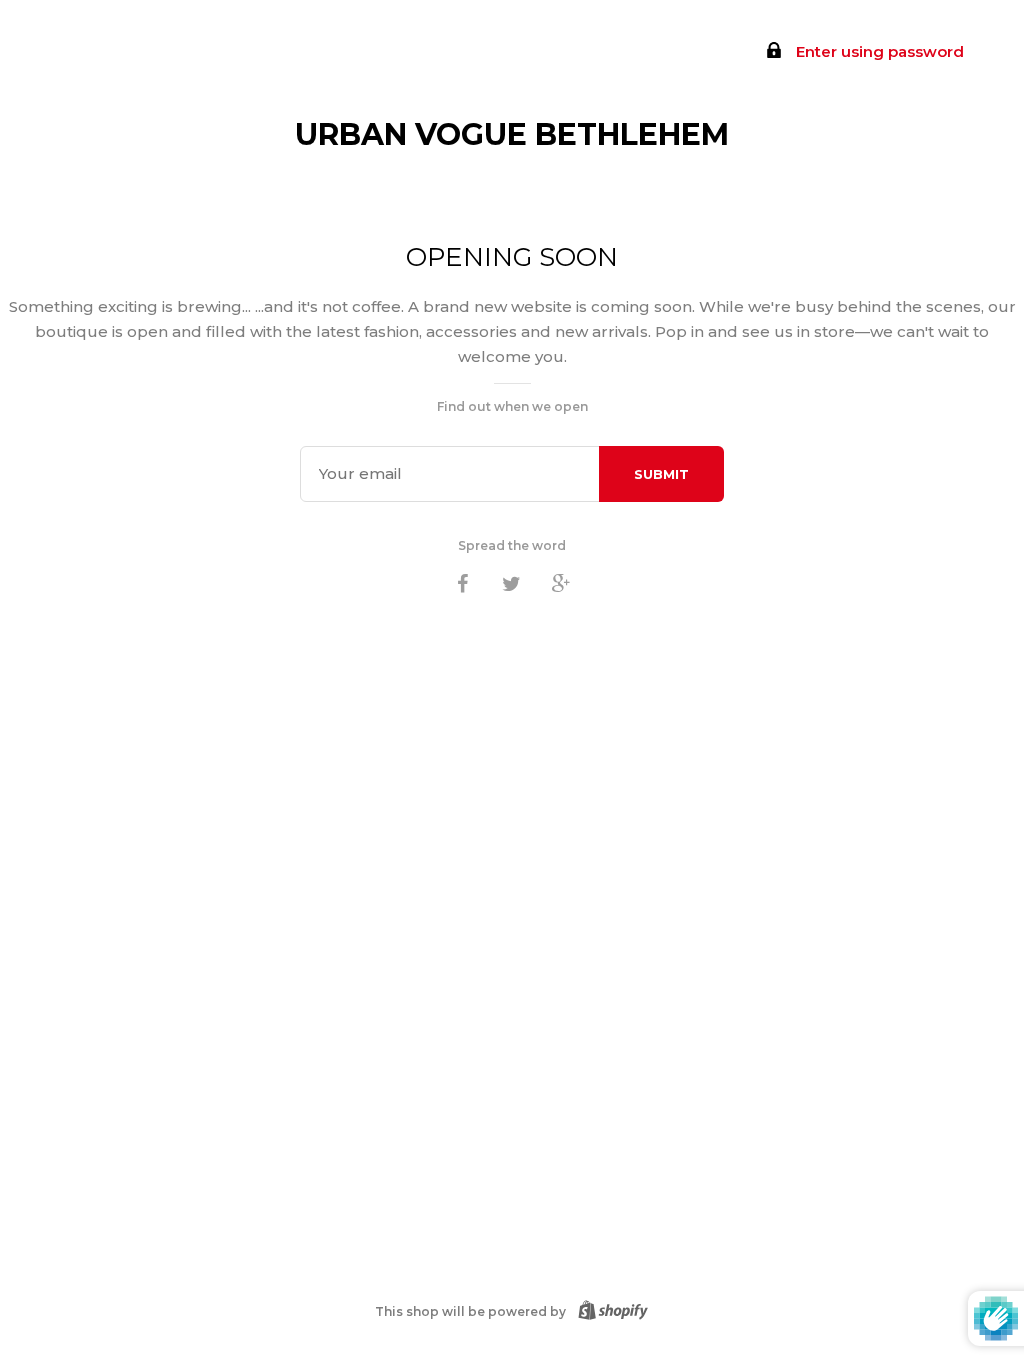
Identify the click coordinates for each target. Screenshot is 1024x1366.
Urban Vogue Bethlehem (512, 134)
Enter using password (878, 51)
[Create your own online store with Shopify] (609, 1311)
